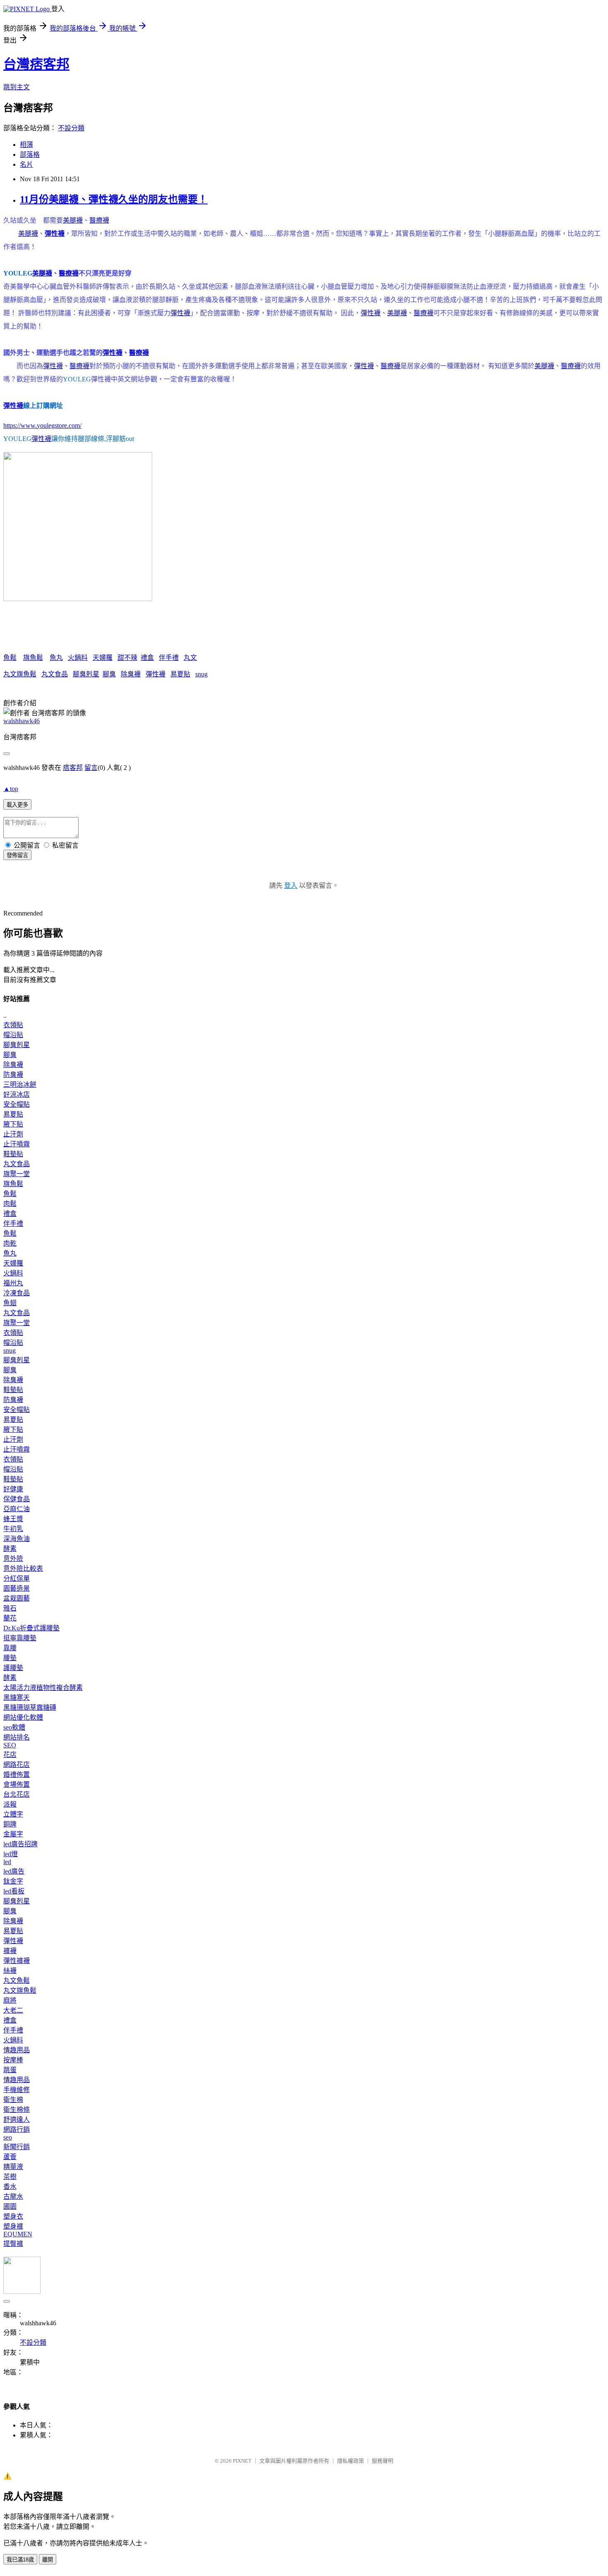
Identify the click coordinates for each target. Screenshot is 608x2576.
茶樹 (10, 2177)
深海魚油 (17, 1539)
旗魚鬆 (33, 658)
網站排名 (17, 1737)
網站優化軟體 (23, 1717)
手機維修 (17, 2090)
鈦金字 (13, 1881)
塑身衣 (13, 2216)
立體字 (13, 1814)
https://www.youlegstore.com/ (42, 425)
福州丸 (13, 1283)
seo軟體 (14, 1727)
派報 (10, 1804)
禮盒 (147, 658)
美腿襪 (73, 220)
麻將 (10, 2000)
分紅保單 (17, 1578)
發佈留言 (17, 855)
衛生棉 (13, 2100)
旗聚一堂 (17, 1174)
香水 (10, 2187)
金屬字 (13, 1834)
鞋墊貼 (13, 1154)
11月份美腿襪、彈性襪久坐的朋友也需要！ (114, 199)
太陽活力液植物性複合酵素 (43, 1688)
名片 (26, 164)
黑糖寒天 (17, 1698)
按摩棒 (13, 2060)
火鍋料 (78, 658)
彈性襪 (55, 234)
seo (8, 2137)
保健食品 (17, 1499)
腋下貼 (13, 1124)
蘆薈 (10, 2157)
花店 (10, 1755)
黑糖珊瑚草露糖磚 (30, 1707)
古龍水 (13, 2196)
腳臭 (109, 674)
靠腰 (10, 1648)
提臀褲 (13, 2244)
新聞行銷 (17, 2147)
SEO (10, 1745)
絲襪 (10, 1971)
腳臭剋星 (86, 674)
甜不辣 (127, 658)
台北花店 (17, 1794)
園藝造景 (17, 1588)
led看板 (14, 1891)
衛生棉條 (17, 2110)
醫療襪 (99, 220)
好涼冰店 (17, 1094)
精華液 (13, 2167)
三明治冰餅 (20, 1084)
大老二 (13, 2010)
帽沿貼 (13, 1035)
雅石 (10, 1608)
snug (201, 674)
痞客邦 (73, 768)
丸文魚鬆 (17, 1981)
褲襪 (10, 1951)
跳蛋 (10, 2070)
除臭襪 (131, 674)
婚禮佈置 (17, 1774)
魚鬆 (10, 658)
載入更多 (17, 805)
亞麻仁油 (17, 1509)
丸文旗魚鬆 (20, 674)
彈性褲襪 (17, 1961)
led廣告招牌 (20, 1844)
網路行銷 (17, 2129)
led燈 (11, 1854)
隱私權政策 (351, 2461)
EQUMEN (18, 2234)
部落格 (30, 155)
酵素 (10, 1549)
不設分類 (71, 128)
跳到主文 (17, 87)
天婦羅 (103, 658)
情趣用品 (17, 2050)
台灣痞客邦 (36, 64)
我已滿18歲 (20, 2560)
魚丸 (56, 658)
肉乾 (10, 1243)
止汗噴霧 (17, 1144)
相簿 (26, 145)
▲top (11, 789)
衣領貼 (13, 1025)
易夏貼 (180, 674)
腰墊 (10, 1658)
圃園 (10, 2206)
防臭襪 (13, 1075)
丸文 (190, 658)
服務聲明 (383, 2461)
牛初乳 (13, 1529)
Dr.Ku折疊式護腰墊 (31, 1628)
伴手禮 (169, 658)
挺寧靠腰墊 (20, 1638)
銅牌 (10, 1824)
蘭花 (10, 1618)
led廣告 (14, 1871)
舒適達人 (17, 2120)
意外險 (13, 1559)
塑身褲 (13, 2226)
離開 (48, 2560)
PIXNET (242, 2461)
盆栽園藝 (17, 1598)
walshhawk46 (22, 721)
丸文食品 (55, 674)
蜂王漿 (13, 1519)
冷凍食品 (17, 1293)
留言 (91, 768)
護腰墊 (13, 1668)
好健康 (13, 1489)
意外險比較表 (23, 1568)
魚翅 (10, 1303)
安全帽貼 (17, 1104)
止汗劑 (13, 1134)
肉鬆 (10, 1204)
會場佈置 (17, 1784)
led (7, 1862)
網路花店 (17, 1765)
